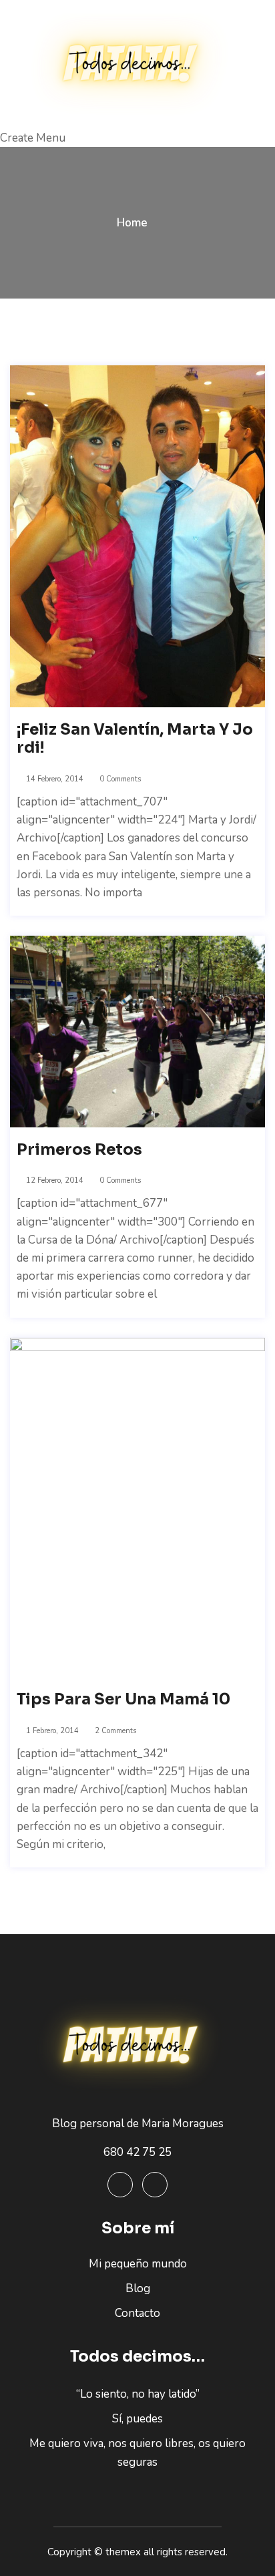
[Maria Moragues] (137, 64)
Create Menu (33, 138)
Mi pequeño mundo (138, 2264)
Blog (138, 2288)
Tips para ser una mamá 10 (123, 1700)
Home (132, 223)
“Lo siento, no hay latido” (138, 2394)
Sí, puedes (137, 2419)
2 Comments (114, 1731)
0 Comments (119, 779)
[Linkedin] (155, 2185)
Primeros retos (79, 1150)
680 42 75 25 (137, 2152)
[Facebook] (120, 2185)
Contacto (137, 2313)
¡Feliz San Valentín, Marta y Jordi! (135, 739)
